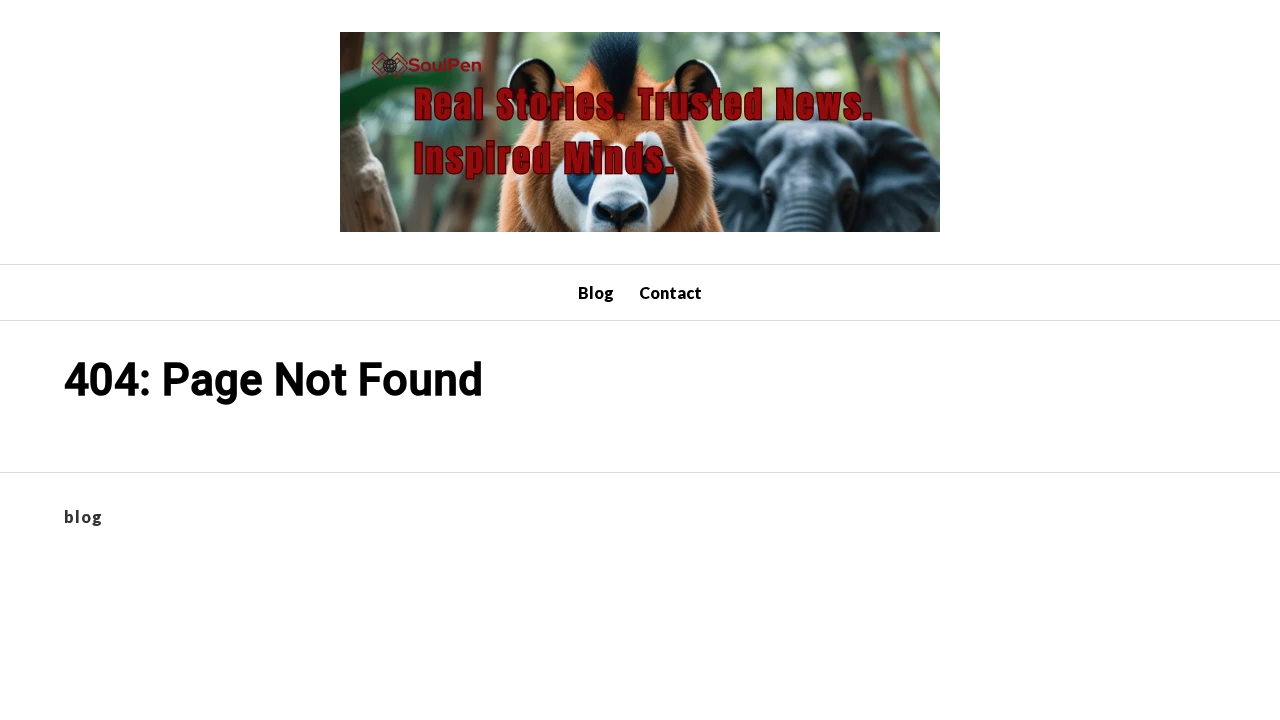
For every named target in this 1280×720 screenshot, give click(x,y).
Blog (596, 292)
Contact (670, 292)
